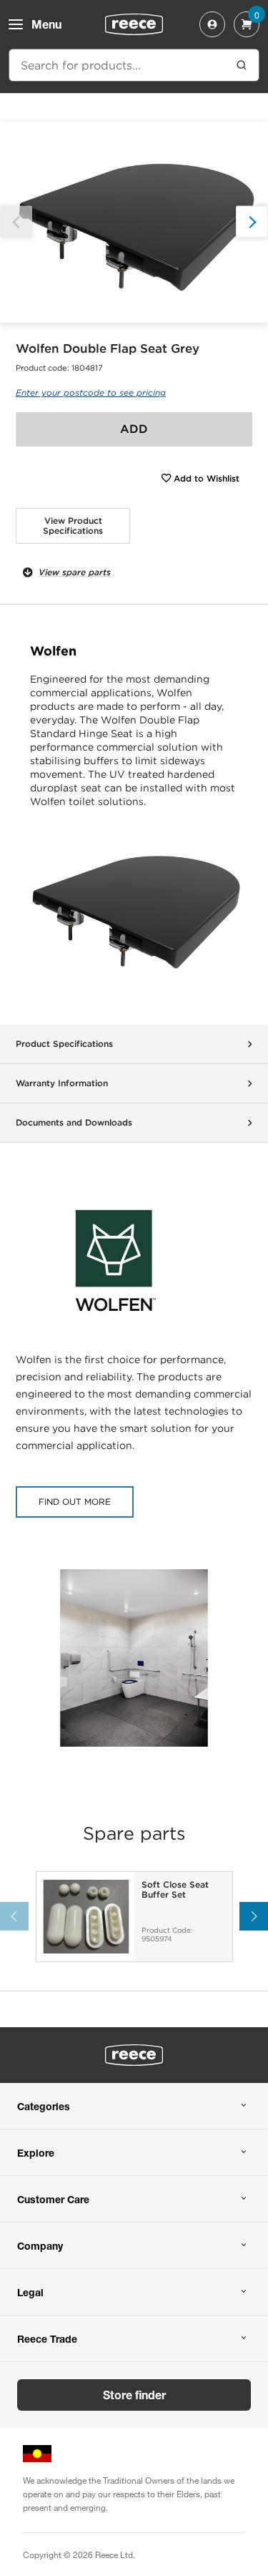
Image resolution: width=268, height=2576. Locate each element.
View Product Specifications (73, 526)
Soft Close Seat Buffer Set (175, 1890)
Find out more (75, 1502)
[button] (252, 222)
